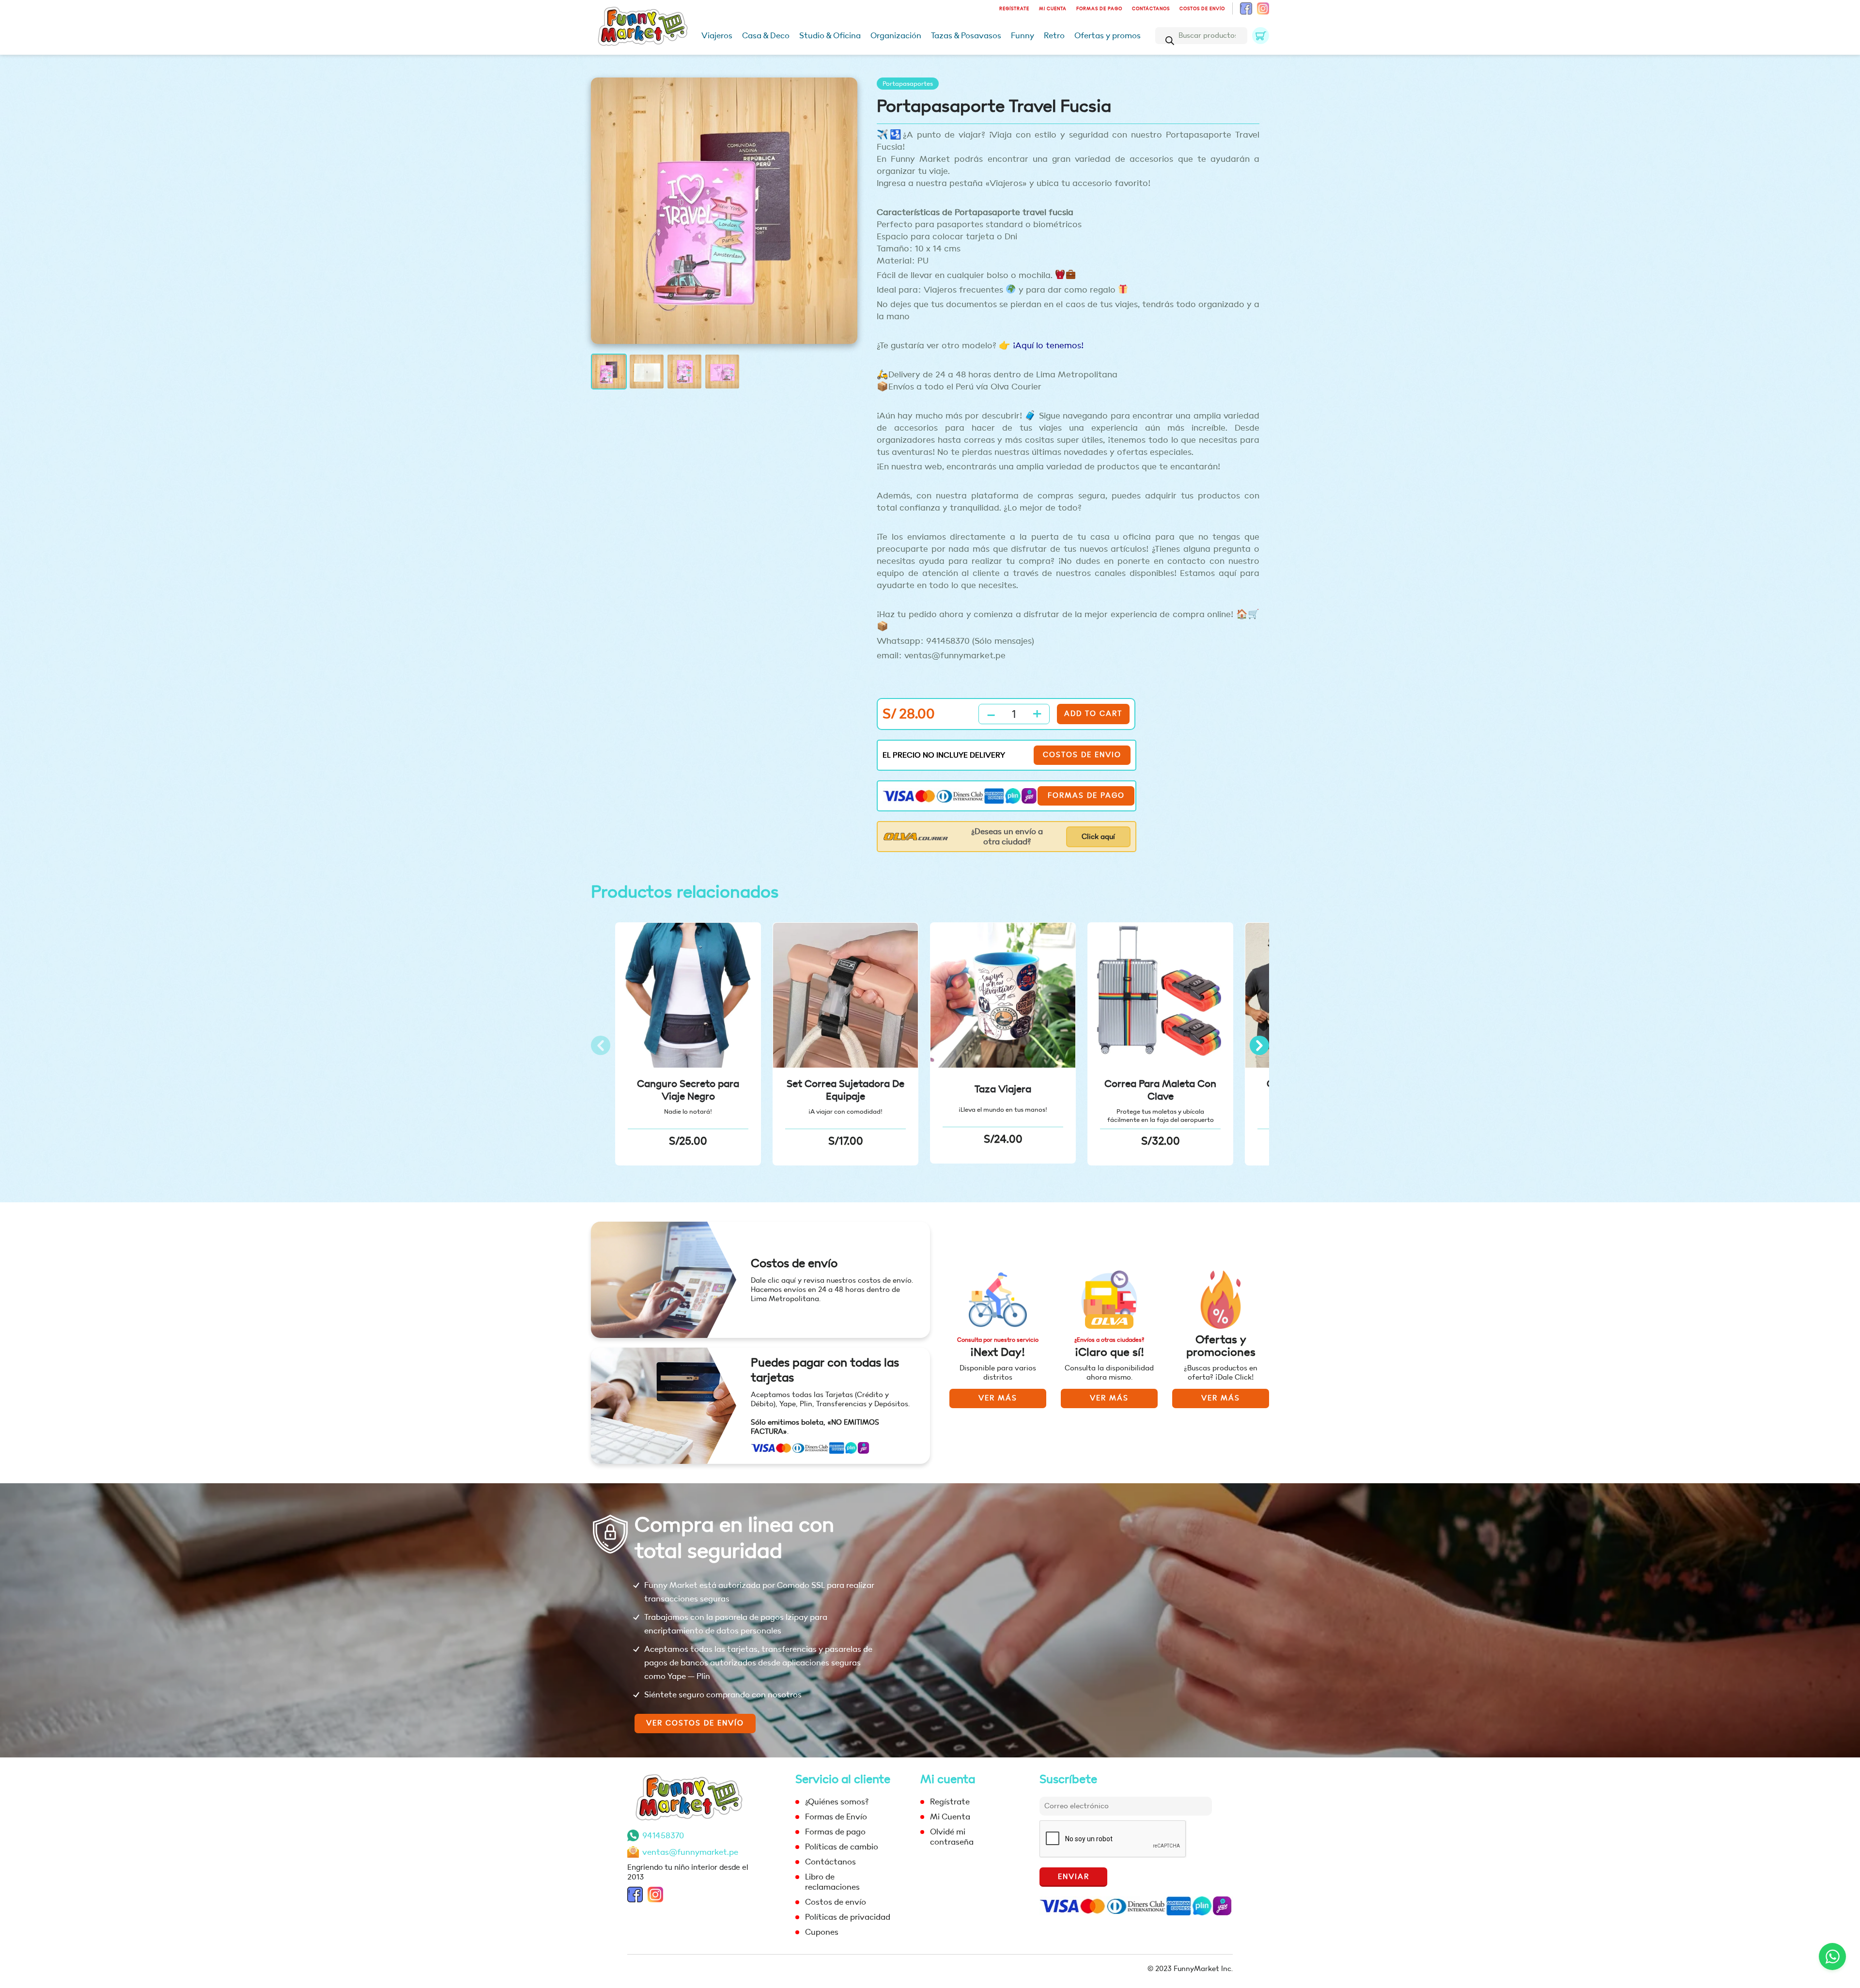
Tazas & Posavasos (966, 36)
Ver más (998, 1398)
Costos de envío (1202, 9)
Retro (1054, 36)
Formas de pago (1099, 9)
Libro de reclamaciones (832, 1882)
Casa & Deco (766, 36)
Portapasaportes (908, 84)
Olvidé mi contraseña (952, 1837)
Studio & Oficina (830, 36)
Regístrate (1014, 9)
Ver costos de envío (695, 1723)
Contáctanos (1151, 9)
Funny (1023, 36)
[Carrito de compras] (1261, 36)
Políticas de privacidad (848, 1917)
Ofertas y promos (1108, 36)
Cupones (822, 1932)
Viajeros (717, 36)
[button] (1259, 1045)
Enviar (1074, 1877)
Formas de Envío (836, 1817)
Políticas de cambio (842, 1847)
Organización (896, 36)
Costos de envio (1082, 755)
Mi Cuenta (1053, 9)
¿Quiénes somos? (837, 1802)
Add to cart (1093, 714)
